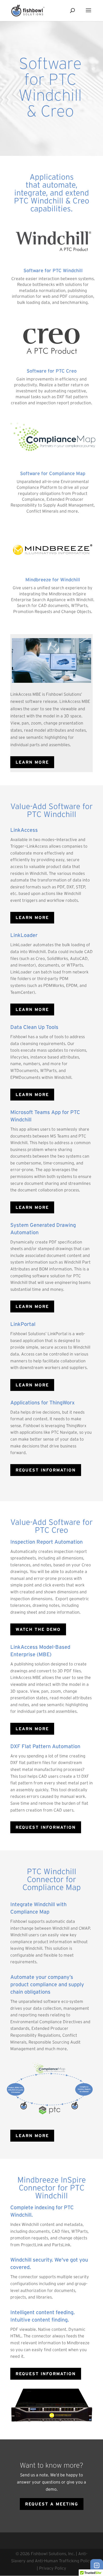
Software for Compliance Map (53, 474)
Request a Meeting (52, 2504)
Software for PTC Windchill (53, 271)
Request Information (46, 1470)
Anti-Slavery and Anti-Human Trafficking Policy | (51, 2561)
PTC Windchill (52, 814)
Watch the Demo (38, 1629)
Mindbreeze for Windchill (53, 580)
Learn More (32, 917)
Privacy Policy (53, 2568)
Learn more (32, 762)
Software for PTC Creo (52, 371)
